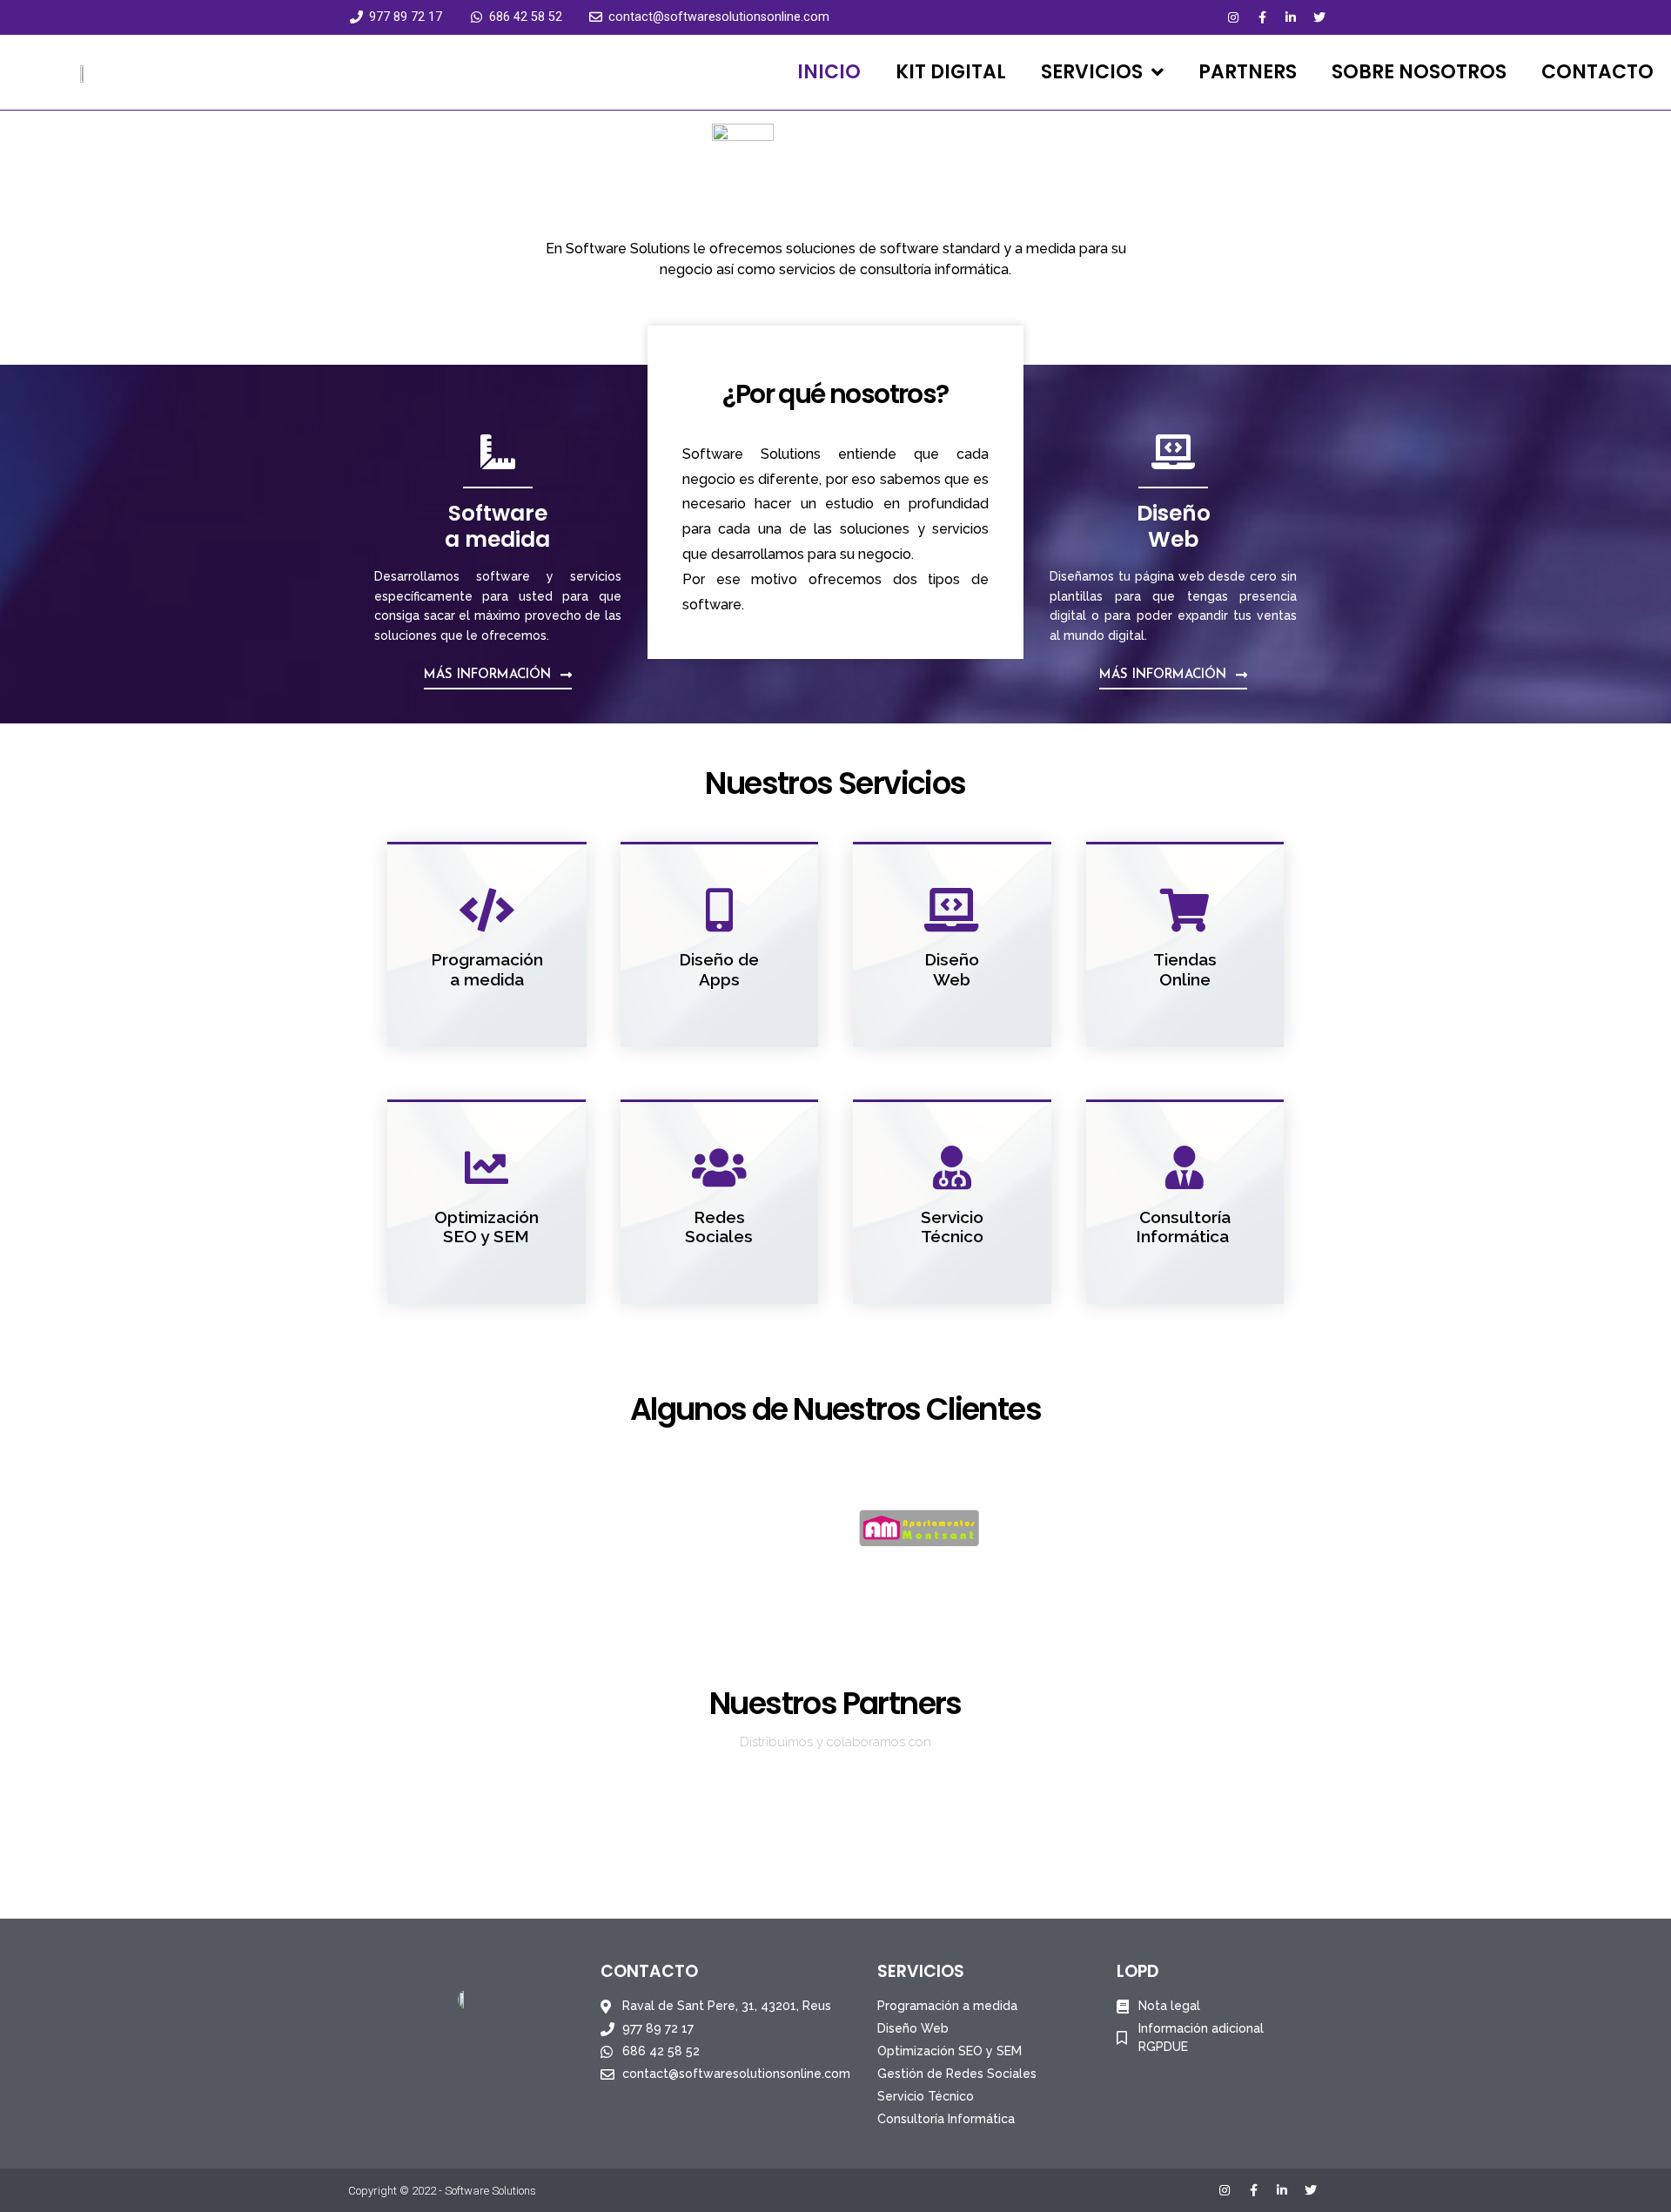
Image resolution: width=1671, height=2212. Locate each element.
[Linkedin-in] (1291, 17)
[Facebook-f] (1262, 17)
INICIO (829, 72)
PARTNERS (1248, 72)
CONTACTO (1597, 72)
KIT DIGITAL (951, 72)
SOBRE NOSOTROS (1419, 72)
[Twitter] (1319, 17)
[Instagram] (1233, 17)
